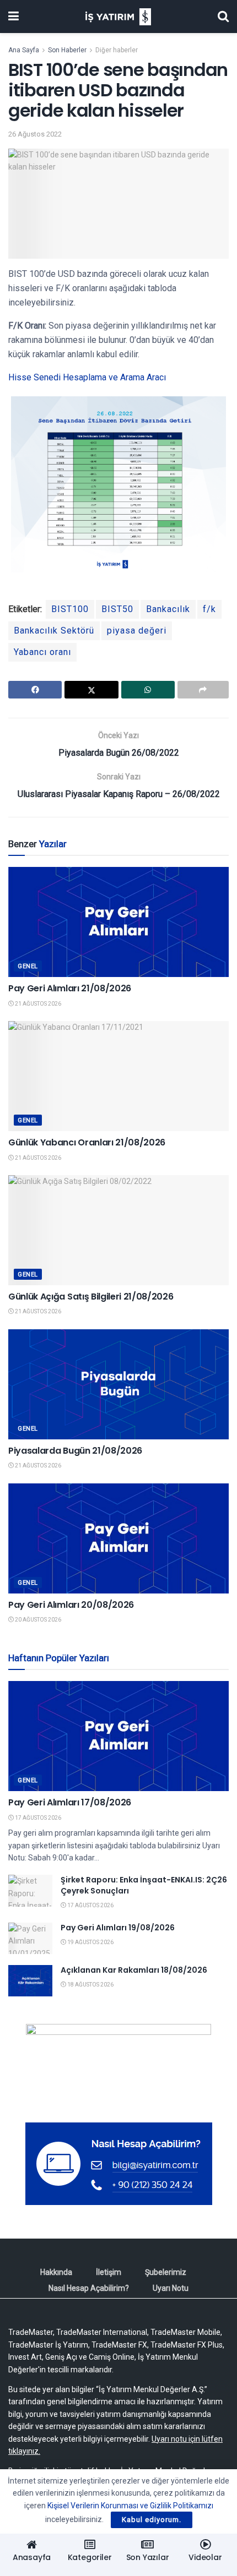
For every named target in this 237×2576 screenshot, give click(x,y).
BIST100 (70, 609)
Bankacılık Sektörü (54, 631)
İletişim (109, 2272)
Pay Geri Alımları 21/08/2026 (70, 988)
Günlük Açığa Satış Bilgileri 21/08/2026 (91, 1297)
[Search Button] (223, 17)
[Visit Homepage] (118, 17)
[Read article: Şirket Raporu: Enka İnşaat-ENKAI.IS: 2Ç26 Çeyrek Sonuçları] (30, 1890)
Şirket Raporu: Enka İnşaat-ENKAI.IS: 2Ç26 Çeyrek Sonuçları (144, 1885)
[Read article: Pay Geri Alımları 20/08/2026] (118, 1538)
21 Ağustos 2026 (37, 1004)
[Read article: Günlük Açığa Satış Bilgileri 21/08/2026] (118, 1230)
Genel (28, 966)
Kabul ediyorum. (152, 2520)
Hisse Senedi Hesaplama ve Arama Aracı (87, 377)
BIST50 (117, 609)
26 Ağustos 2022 (35, 134)
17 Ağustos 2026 (37, 1818)
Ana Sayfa (24, 50)
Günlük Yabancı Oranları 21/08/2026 (87, 1142)
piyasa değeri (137, 631)
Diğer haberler (117, 50)
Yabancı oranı (42, 652)
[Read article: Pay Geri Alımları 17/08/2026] (118, 1736)
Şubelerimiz (166, 2272)
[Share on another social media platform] (203, 690)
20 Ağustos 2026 (37, 1620)
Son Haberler (67, 50)
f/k (209, 609)
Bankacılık (168, 609)
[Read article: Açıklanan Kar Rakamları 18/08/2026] (30, 1981)
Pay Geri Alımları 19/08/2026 (118, 1928)
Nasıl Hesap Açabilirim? (89, 2288)
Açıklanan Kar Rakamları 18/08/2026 (134, 1970)
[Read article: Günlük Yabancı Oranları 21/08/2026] (118, 1076)
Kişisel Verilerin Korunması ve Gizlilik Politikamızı (130, 2506)
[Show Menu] (14, 17)
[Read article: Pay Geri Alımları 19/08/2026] (30, 1938)
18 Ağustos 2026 (90, 1985)
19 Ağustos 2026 (90, 1942)
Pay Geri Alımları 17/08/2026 (70, 1802)
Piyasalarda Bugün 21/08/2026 (75, 1451)
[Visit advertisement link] (118, 2065)
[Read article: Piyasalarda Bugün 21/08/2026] (118, 1384)
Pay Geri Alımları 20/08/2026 (71, 1605)
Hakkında (56, 2272)
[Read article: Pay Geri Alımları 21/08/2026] (118, 922)
